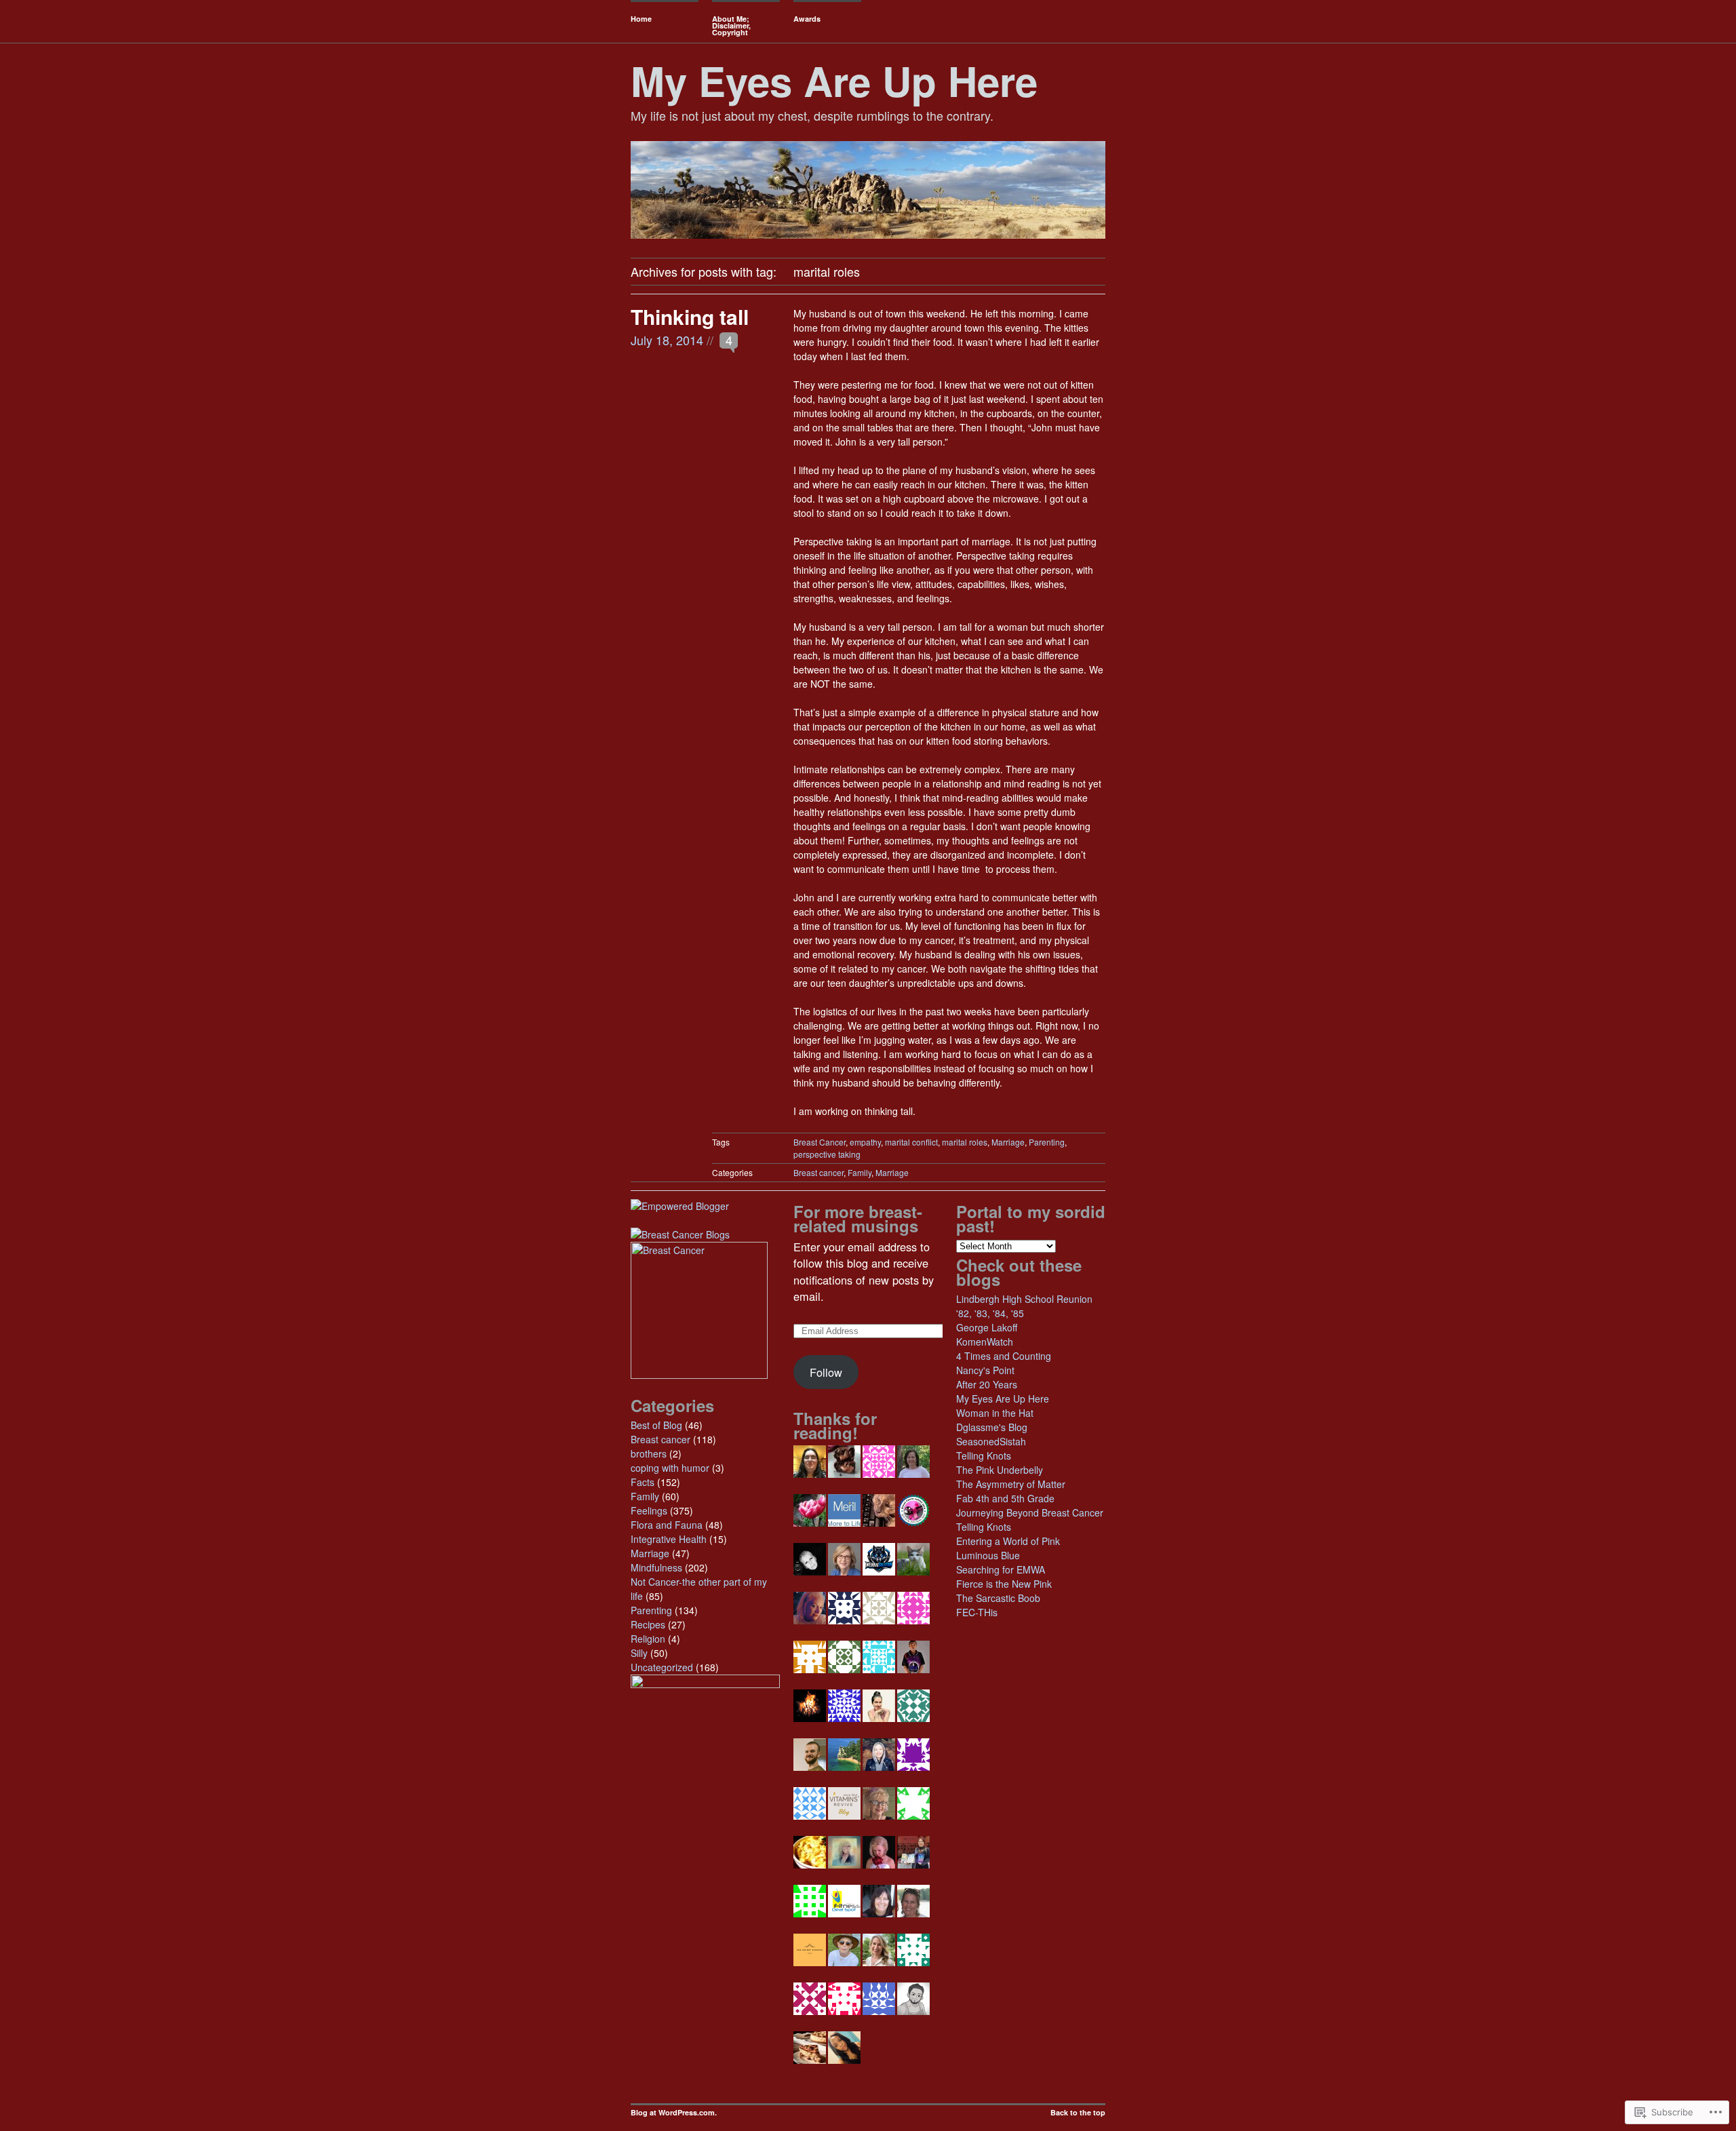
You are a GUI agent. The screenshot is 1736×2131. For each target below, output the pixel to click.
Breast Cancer (820, 1142)
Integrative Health (669, 1539)
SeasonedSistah (991, 1441)
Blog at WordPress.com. (674, 2112)
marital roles (965, 1142)
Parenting (1047, 1142)
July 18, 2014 (667, 340)
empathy (865, 1142)
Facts (643, 1482)
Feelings (649, 1510)
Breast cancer (818, 1172)
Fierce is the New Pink (1004, 1584)
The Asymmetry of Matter (1011, 1484)
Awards (807, 19)
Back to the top (1078, 2112)
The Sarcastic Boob (998, 1598)
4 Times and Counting (1004, 1356)
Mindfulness (656, 1567)
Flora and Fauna (667, 1525)
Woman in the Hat (995, 1413)
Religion (648, 1639)
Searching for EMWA (1001, 1569)
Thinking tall (690, 316)
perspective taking (827, 1154)
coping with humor (670, 1468)
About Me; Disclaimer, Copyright (731, 25)
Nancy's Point (985, 1370)
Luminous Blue (988, 1555)
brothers (649, 1453)
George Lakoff (987, 1327)
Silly (639, 1653)
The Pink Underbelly (1000, 1470)
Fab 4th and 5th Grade (1005, 1498)
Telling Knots (984, 1455)
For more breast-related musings (858, 1218)
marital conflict (911, 1142)
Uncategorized (662, 1667)
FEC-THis (977, 1612)
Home (641, 19)
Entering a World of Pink (1008, 1541)
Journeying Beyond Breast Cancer (1030, 1512)
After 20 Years (987, 1384)
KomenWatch (985, 1342)
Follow (826, 1372)
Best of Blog (656, 1425)
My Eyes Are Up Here (834, 80)
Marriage (1008, 1142)
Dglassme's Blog (992, 1427)
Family (860, 1172)
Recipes (648, 1624)
